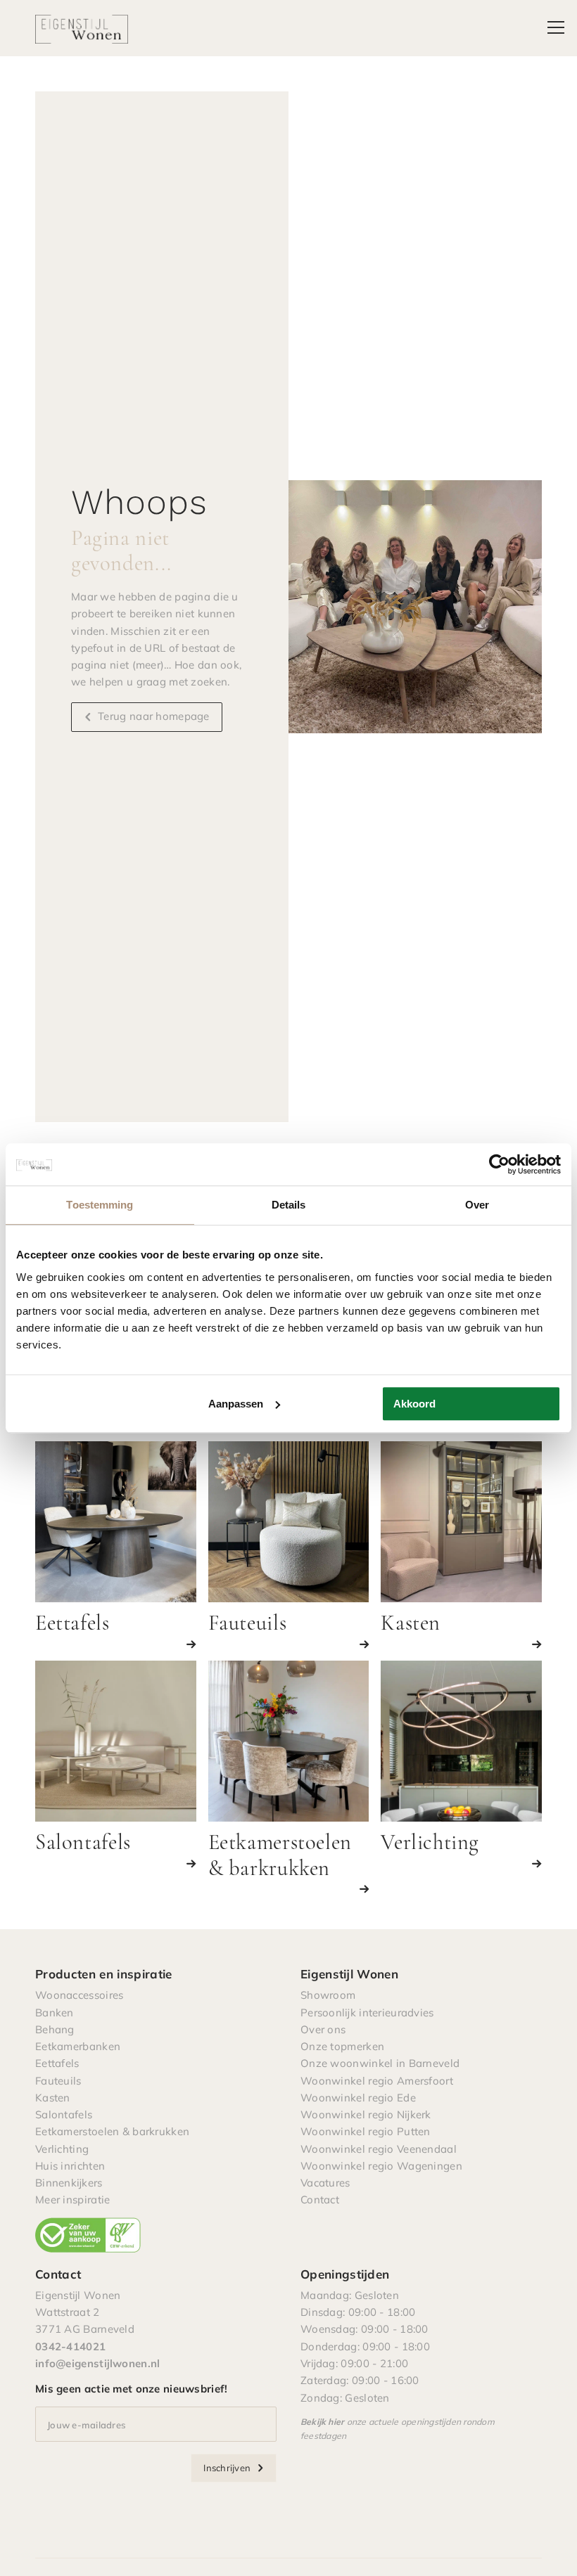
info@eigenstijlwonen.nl (97, 2363)
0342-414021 (70, 2346)
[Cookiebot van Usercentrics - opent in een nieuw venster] (499, 1164)
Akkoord (414, 1404)
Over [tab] (477, 1205)
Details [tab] (289, 1205)
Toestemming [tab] (100, 1205)
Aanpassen (236, 1404)
